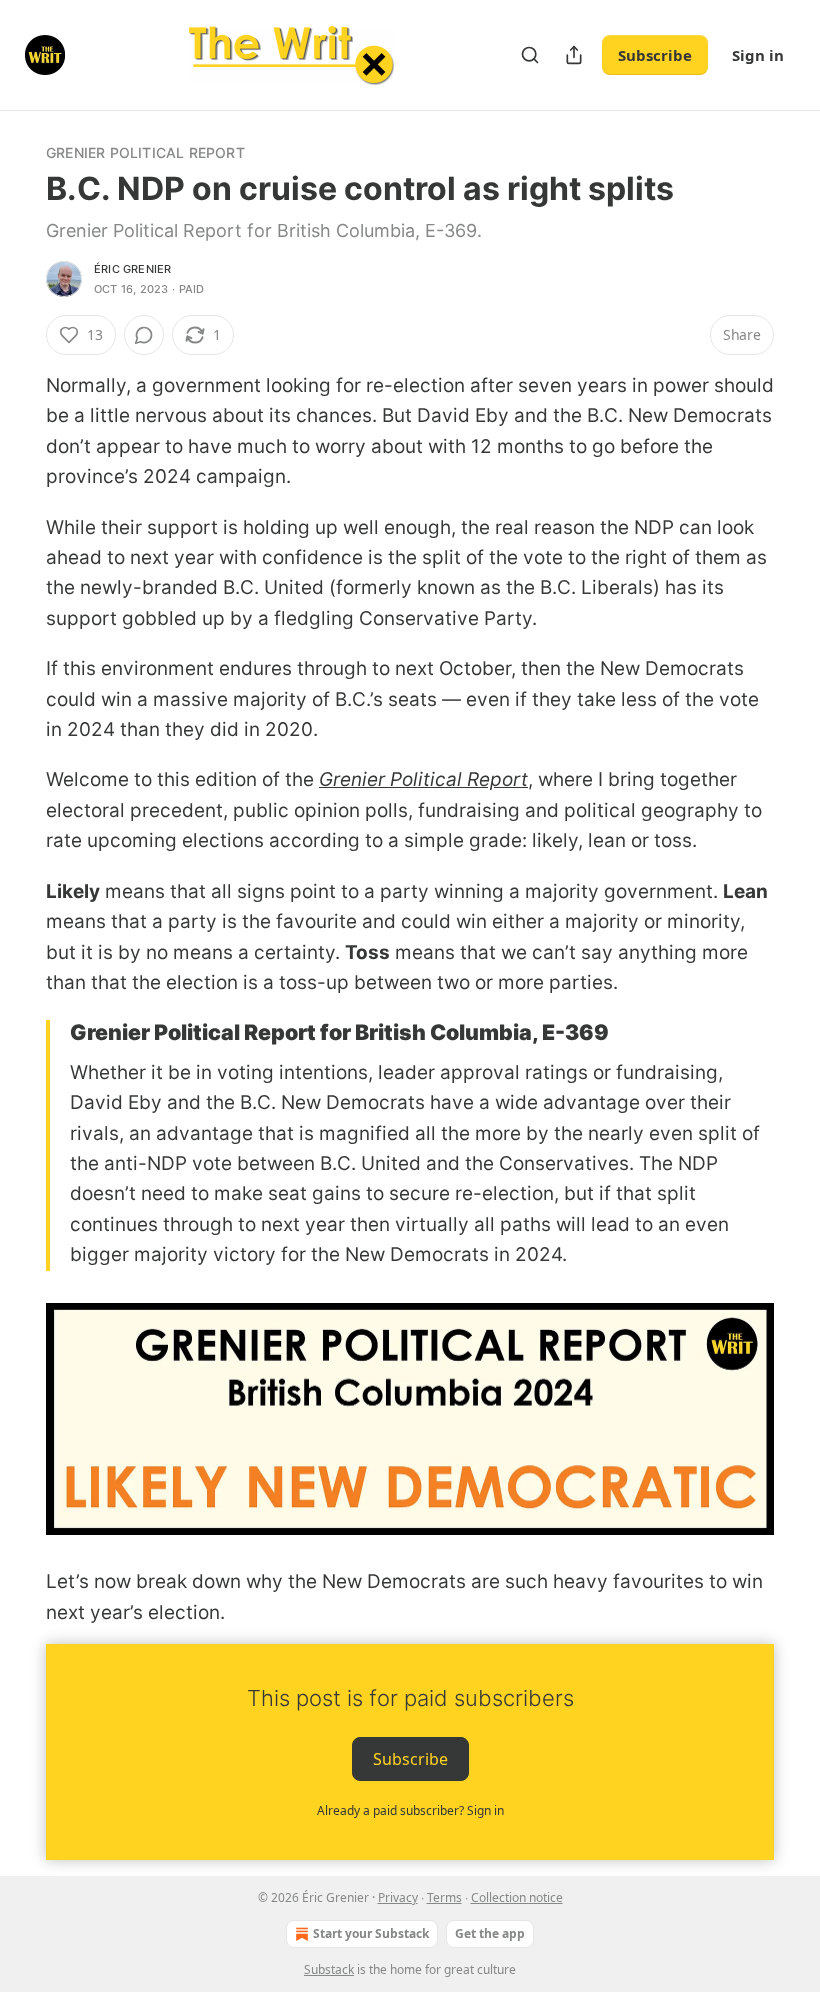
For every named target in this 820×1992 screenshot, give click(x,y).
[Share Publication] (574, 55)
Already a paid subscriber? (410, 1810)
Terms (444, 1897)
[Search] (530, 55)
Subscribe (655, 55)
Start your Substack (371, 1933)
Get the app (490, 1933)
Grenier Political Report (145, 152)
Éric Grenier (132, 269)
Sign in (758, 55)
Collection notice (517, 1897)
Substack (329, 1969)
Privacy (398, 1897)
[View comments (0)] (144, 335)
